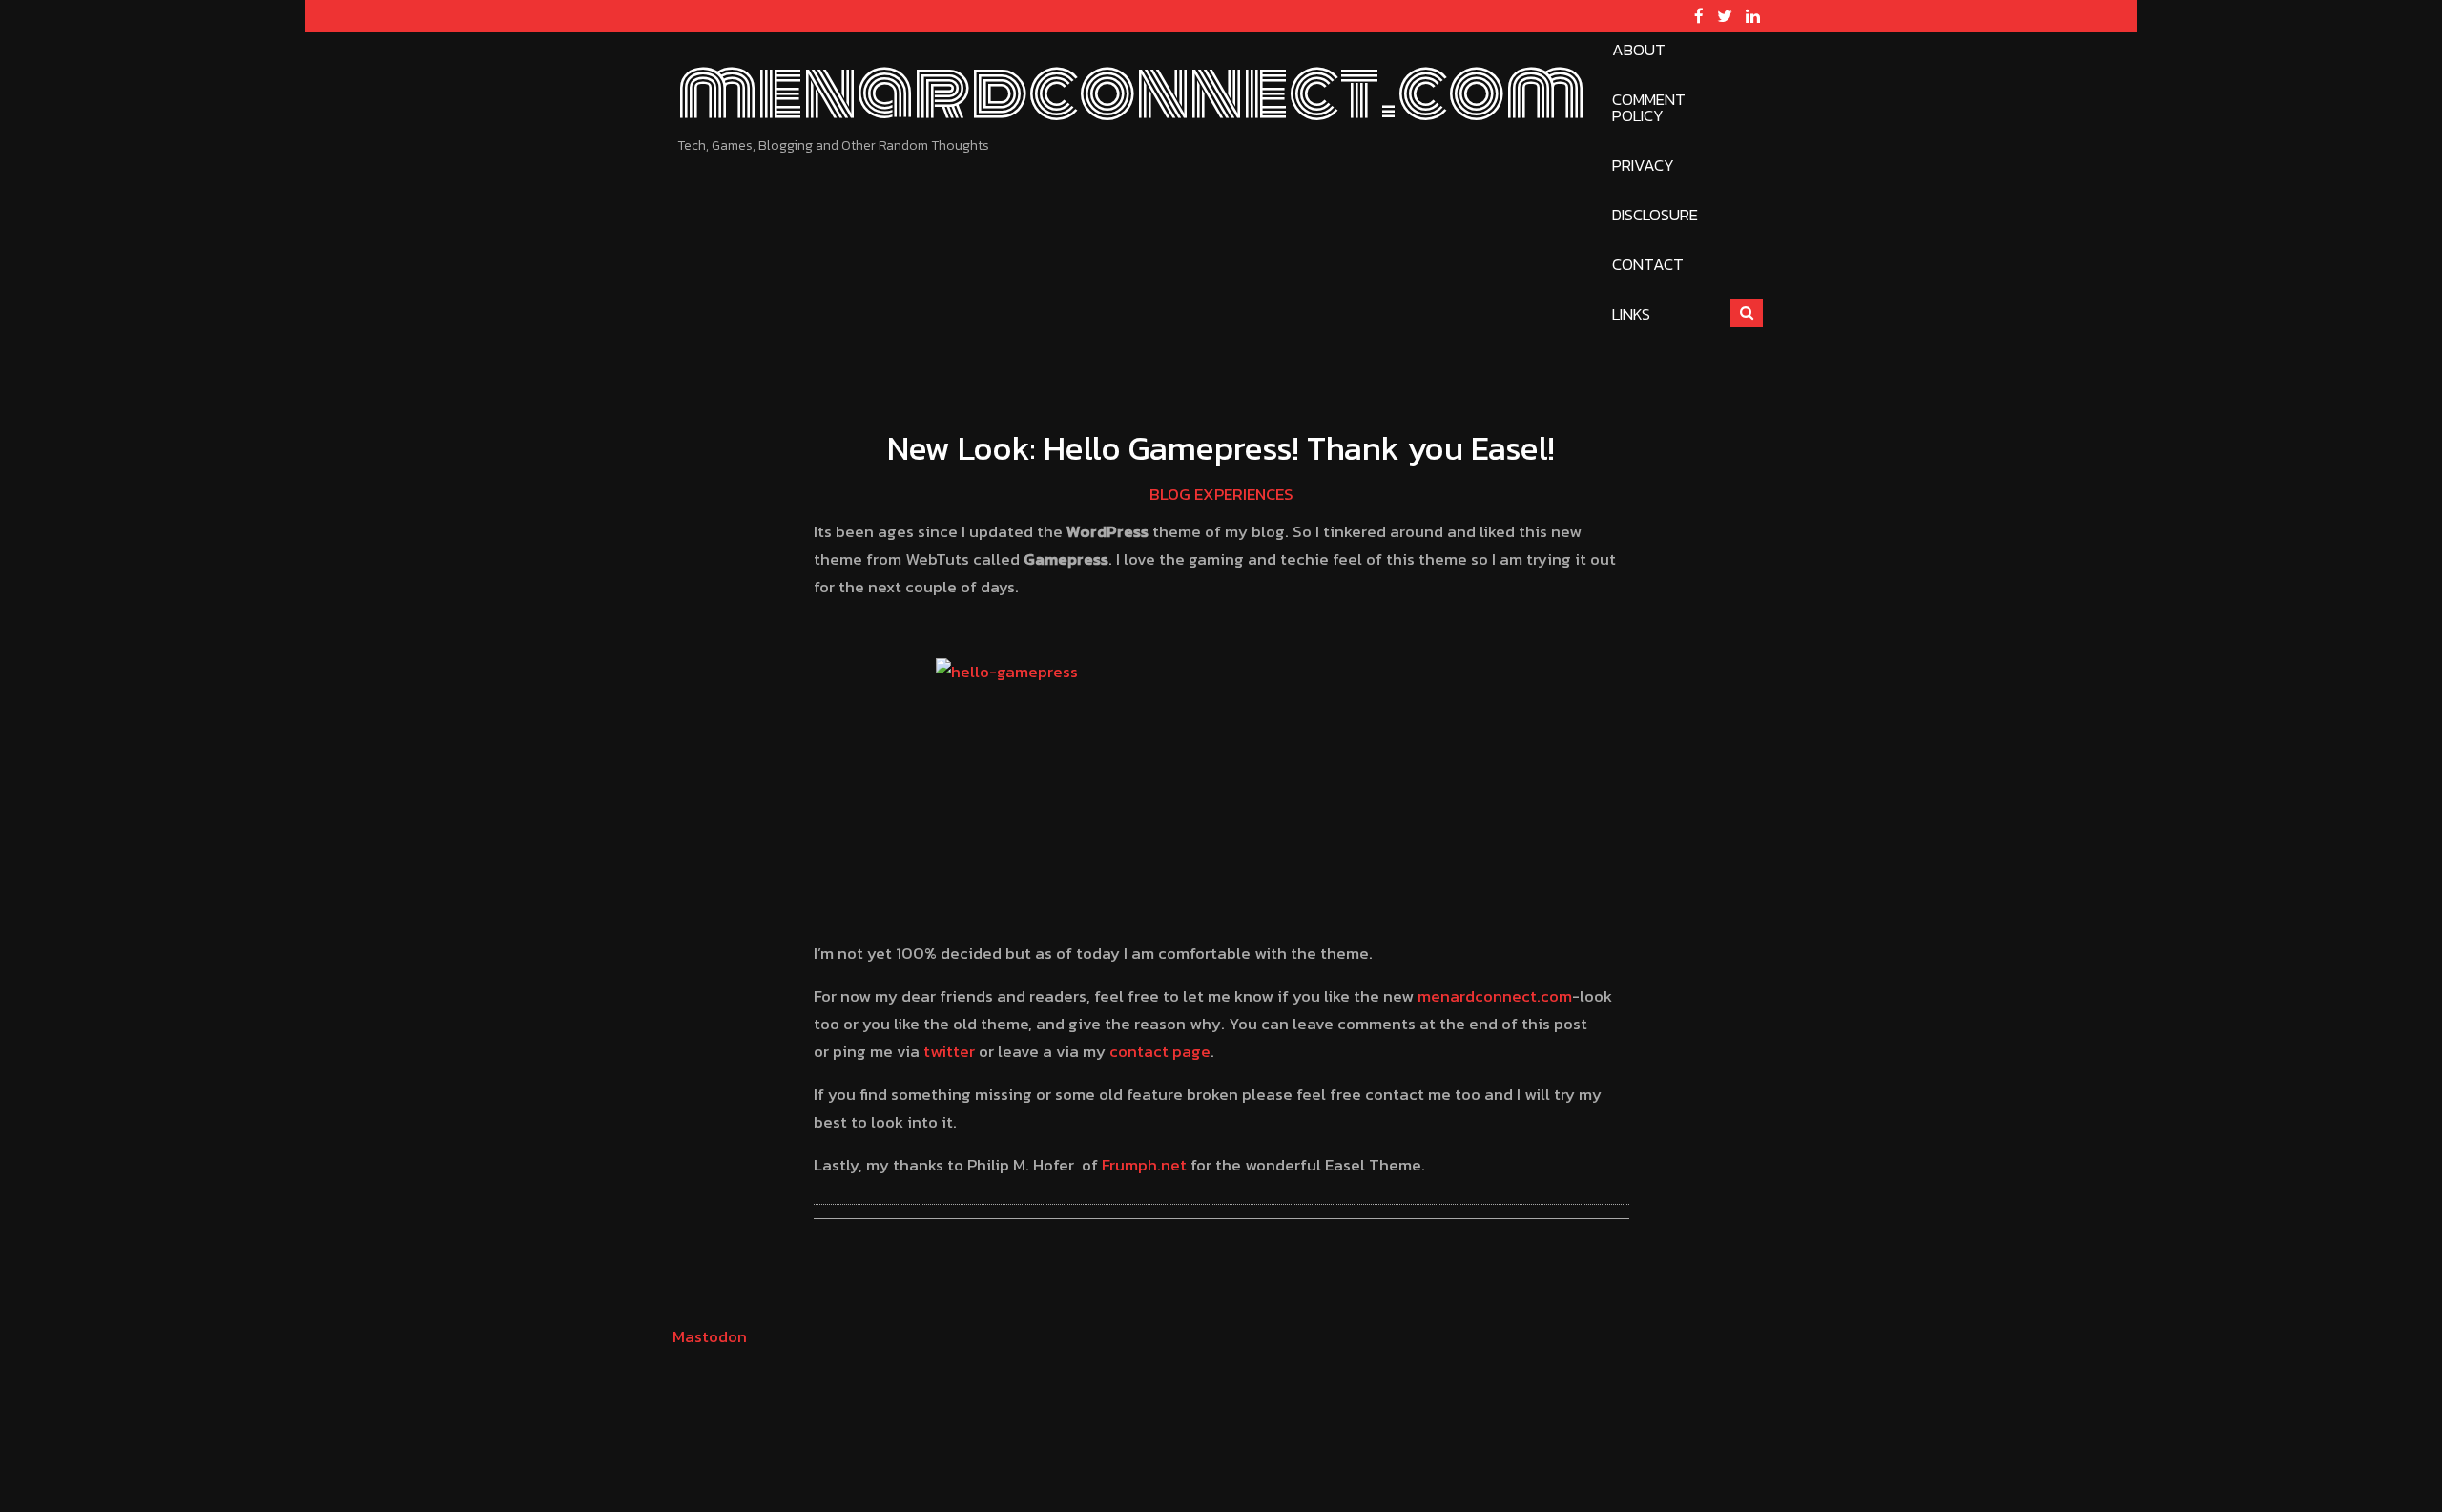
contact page (1160, 1051)
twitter (949, 1051)
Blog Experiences (1221, 494)
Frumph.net (1144, 1165)
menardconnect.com (1131, 92)
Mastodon (710, 1336)
